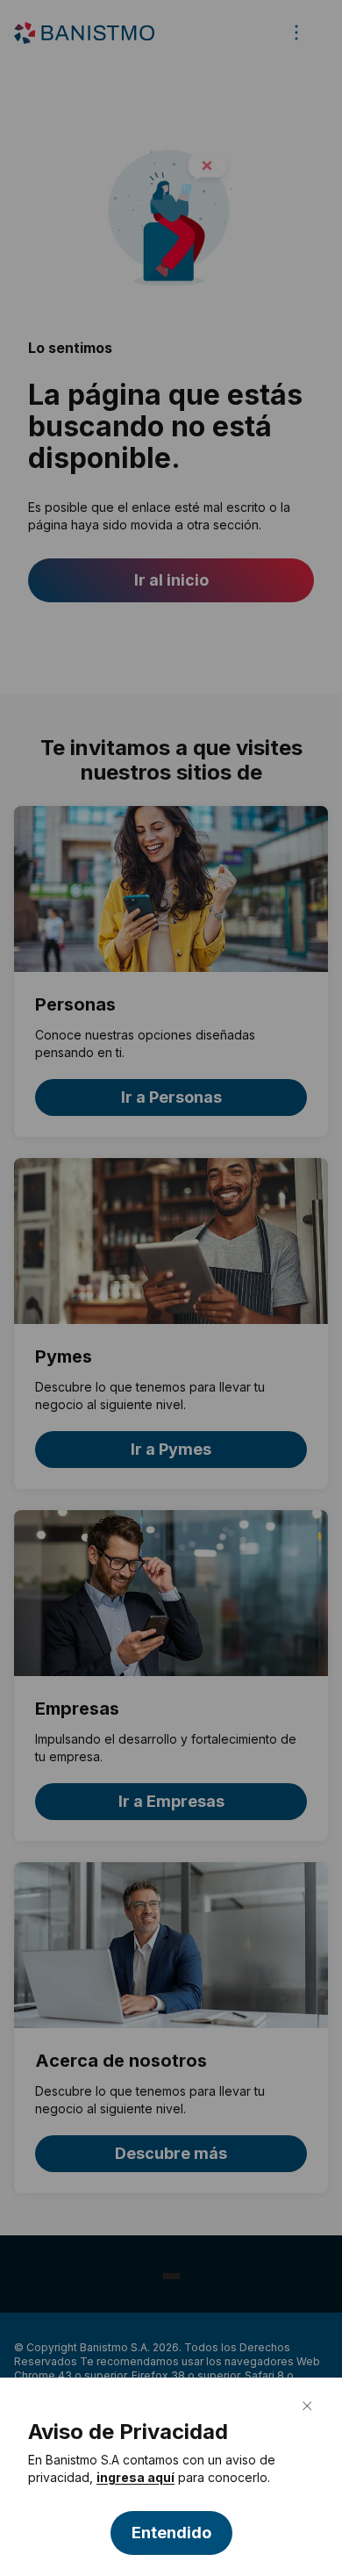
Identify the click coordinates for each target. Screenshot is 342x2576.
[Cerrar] (307, 2406)
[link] (135, 2478)
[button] (171, 2533)
